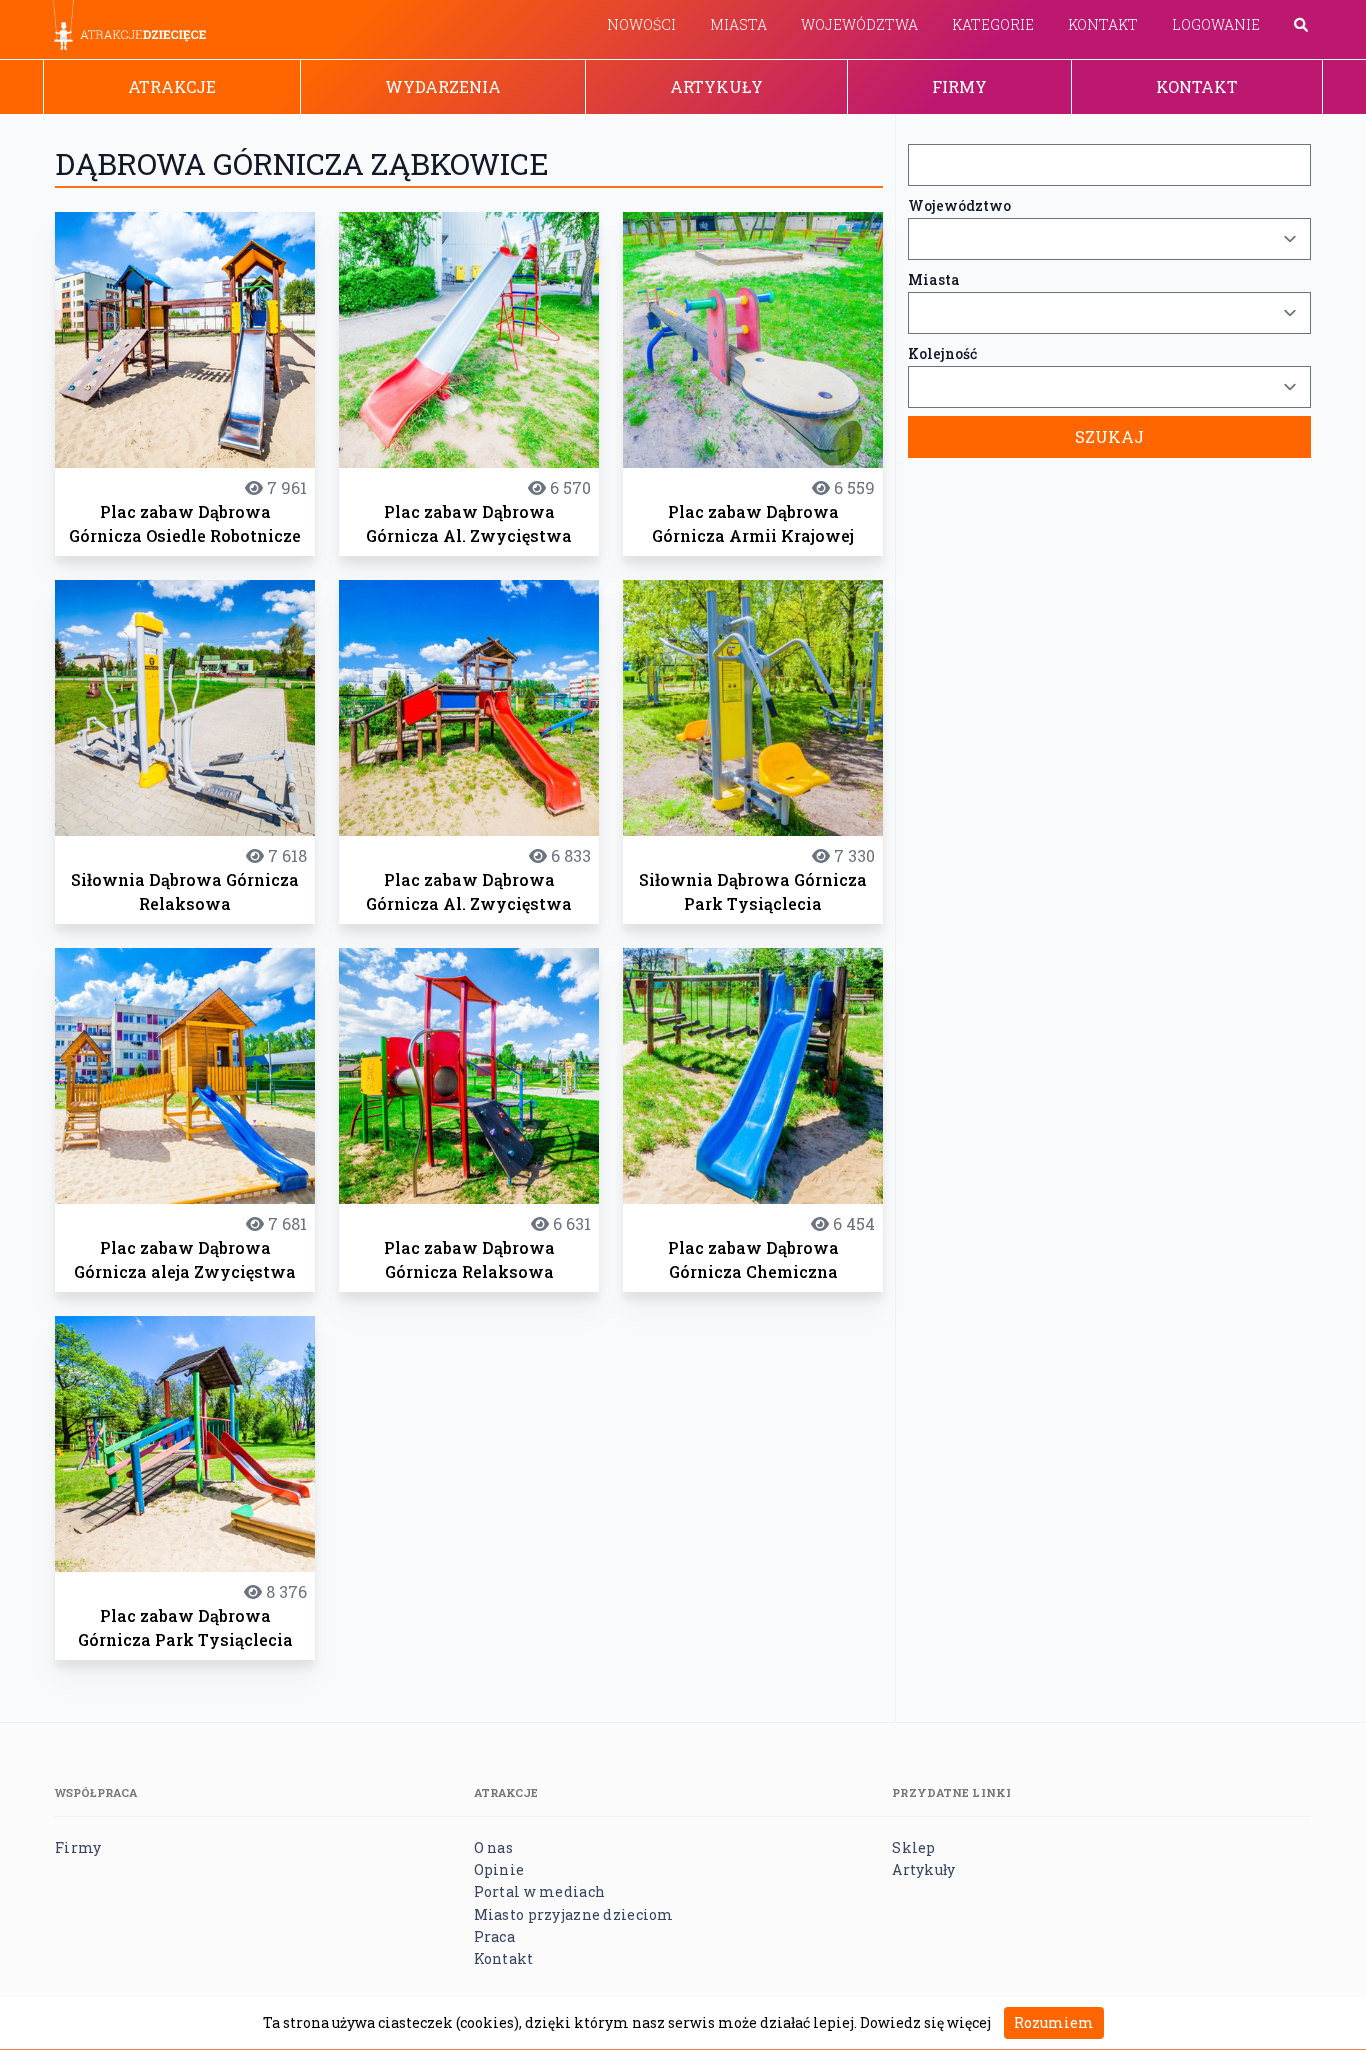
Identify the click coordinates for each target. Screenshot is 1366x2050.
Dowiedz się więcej (925, 2022)
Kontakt (1103, 24)
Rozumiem (1054, 2022)
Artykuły (716, 86)
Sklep (913, 1847)
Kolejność (942, 353)
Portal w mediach (539, 1891)
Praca (494, 1936)
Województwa (859, 24)
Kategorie (993, 24)
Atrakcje (172, 86)
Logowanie (1216, 24)
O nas (493, 1847)
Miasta (738, 24)
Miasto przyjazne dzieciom (574, 1914)
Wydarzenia (443, 86)
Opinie (499, 1869)
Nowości (641, 24)
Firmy (959, 86)
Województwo (959, 205)
